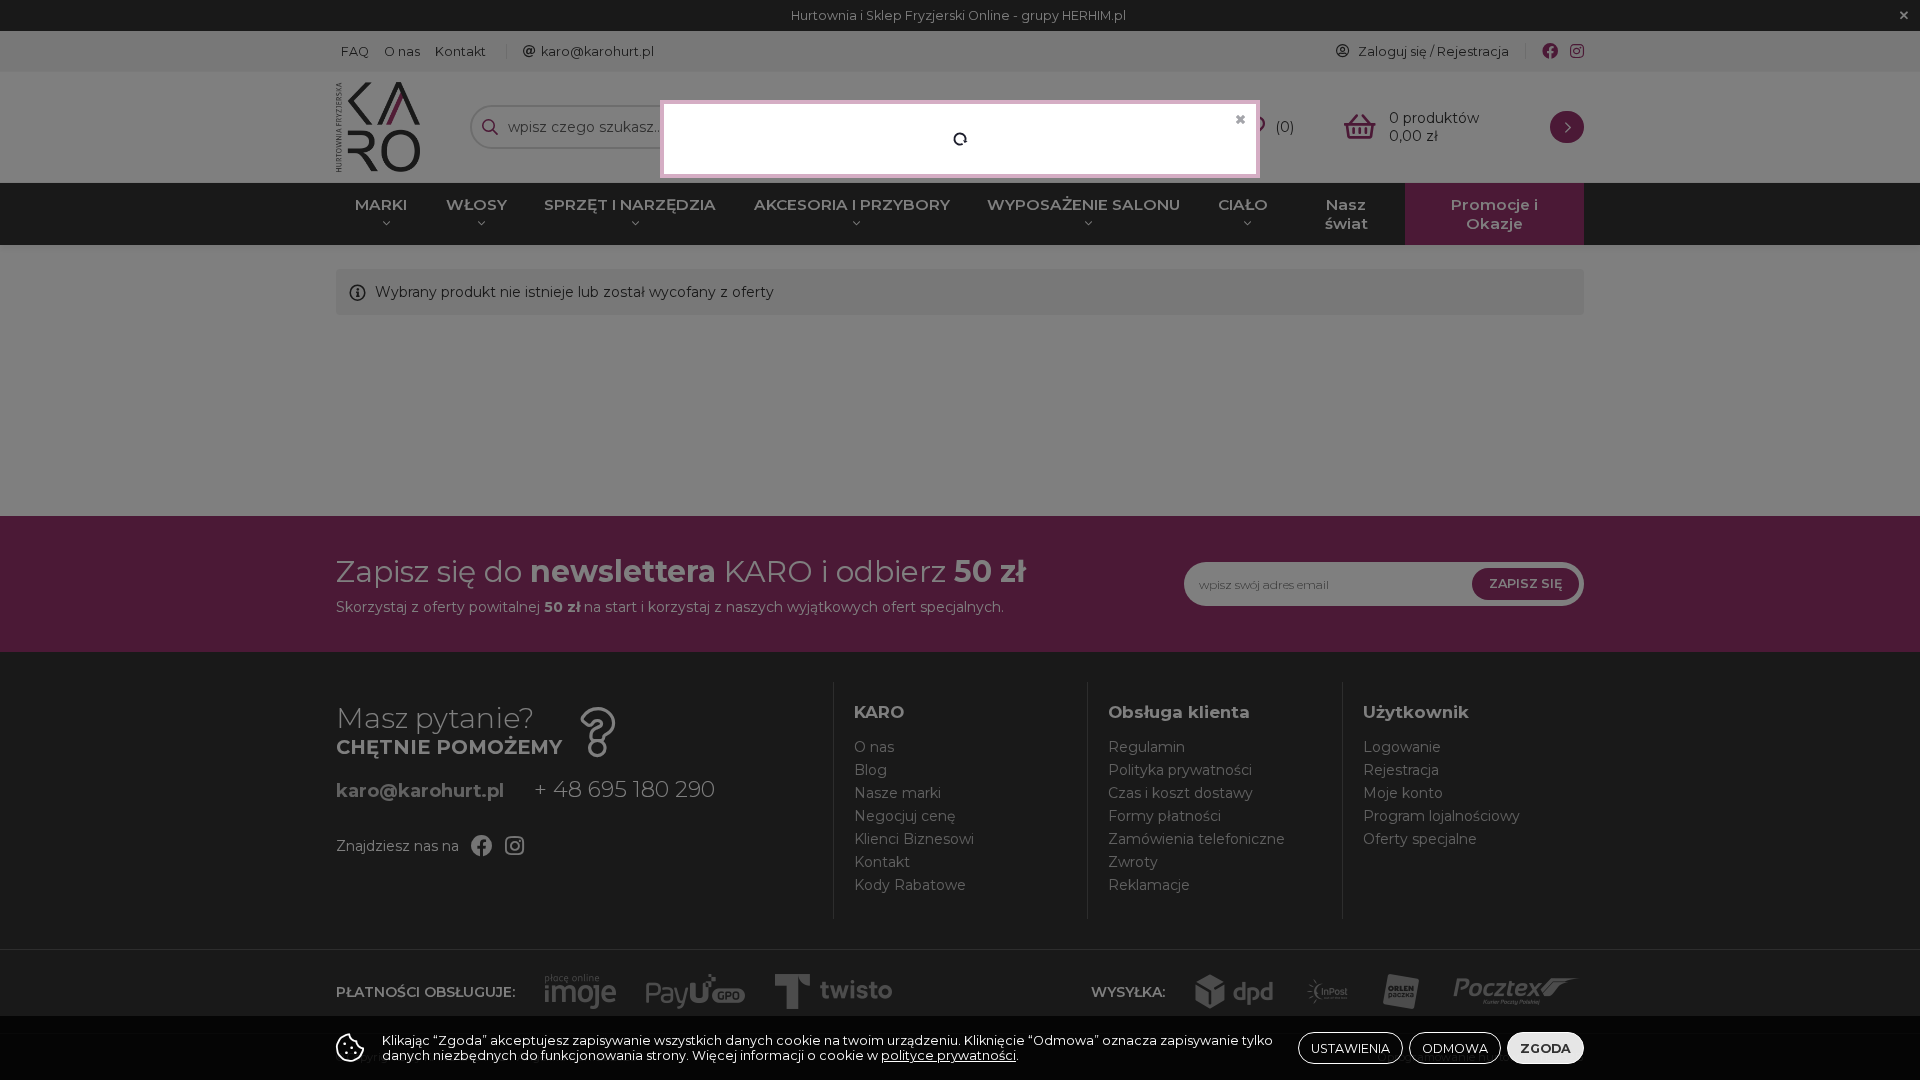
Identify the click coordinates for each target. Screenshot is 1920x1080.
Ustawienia (1350, 1048)
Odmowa (1455, 1048)
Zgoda (1545, 1048)
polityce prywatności (948, 1055)
